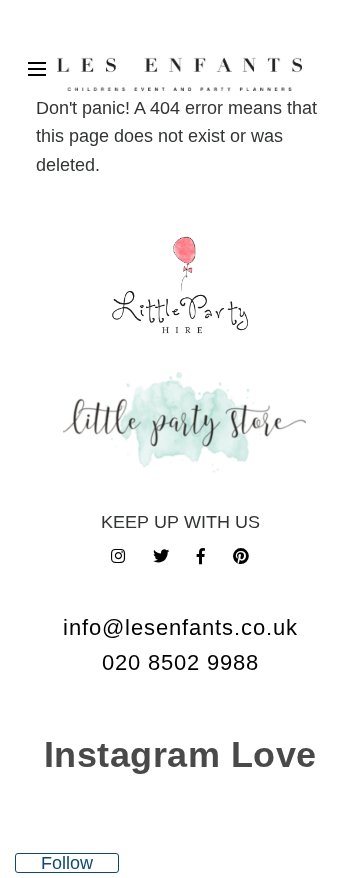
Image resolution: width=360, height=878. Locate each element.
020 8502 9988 (180, 662)
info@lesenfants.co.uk (180, 627)
